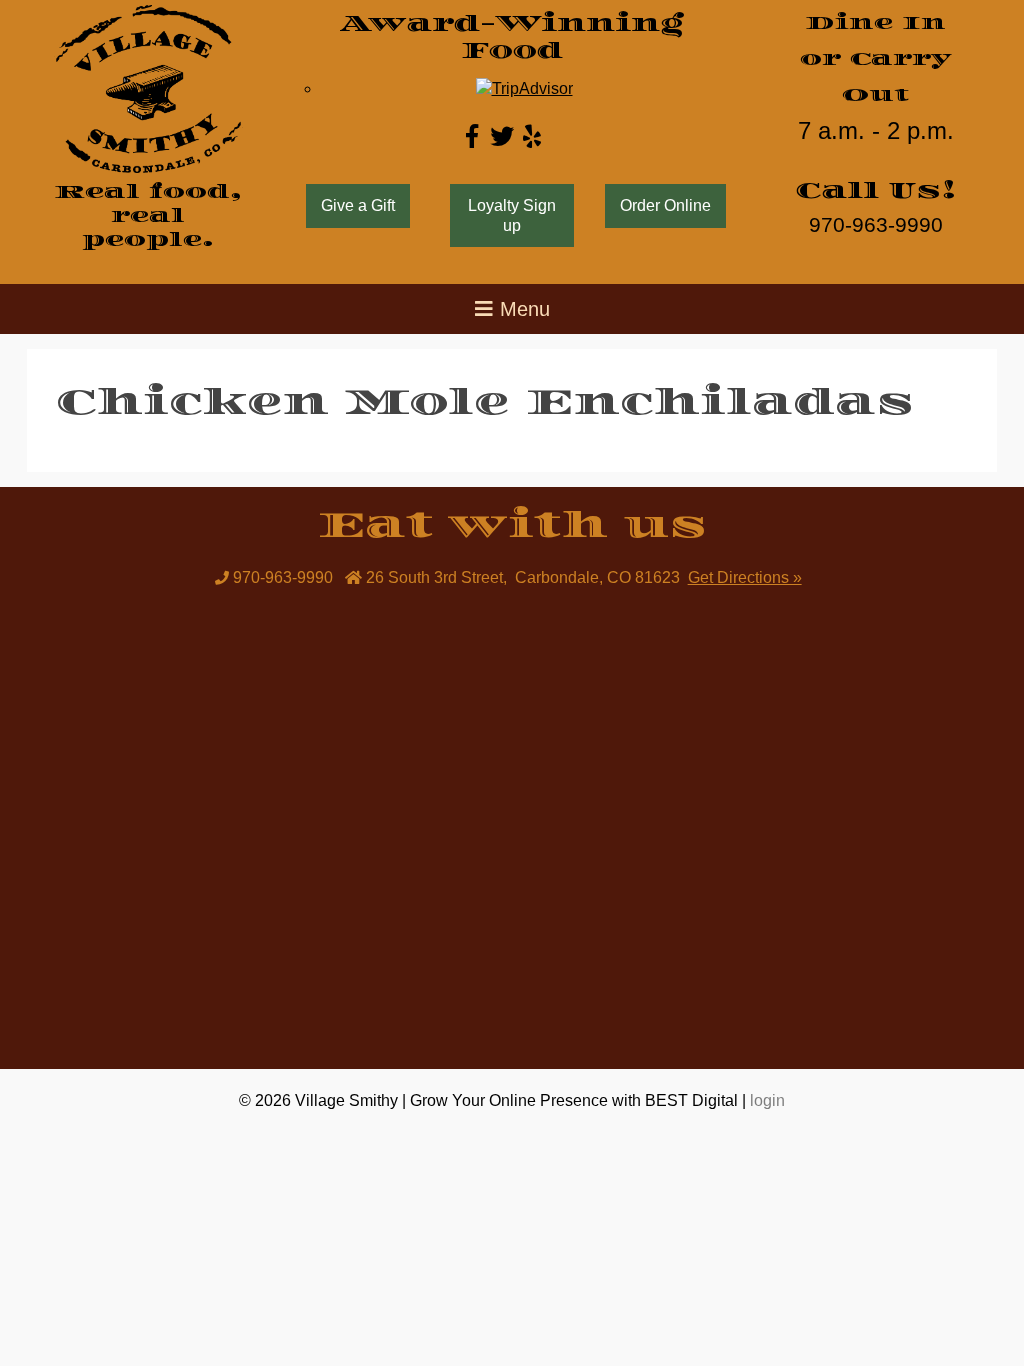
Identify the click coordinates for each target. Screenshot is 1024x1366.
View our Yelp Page (532, 136)
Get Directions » (745, 577)
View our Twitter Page (502, 136)
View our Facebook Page (472, 136)
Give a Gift (358, 205)
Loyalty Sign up (512, 215)
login (767, 1100)
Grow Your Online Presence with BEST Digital (574, 1100)
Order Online (665, 205)
